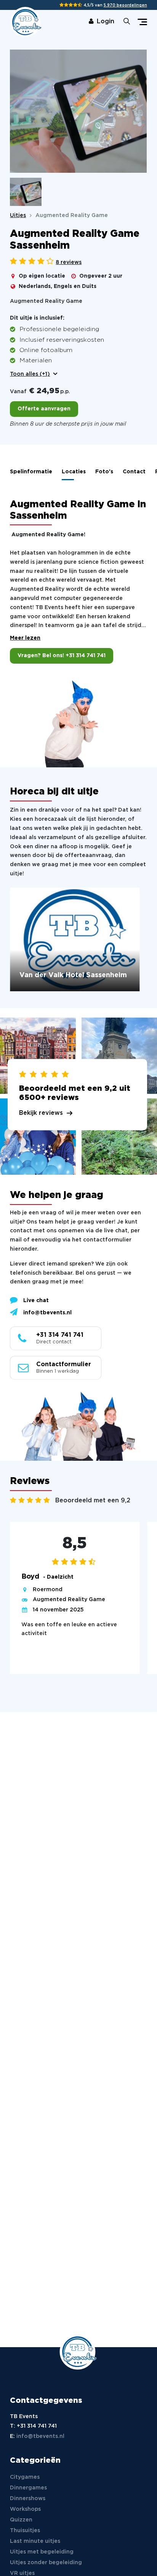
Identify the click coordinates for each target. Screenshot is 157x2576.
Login (106, 22)
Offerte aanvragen (44, 409)
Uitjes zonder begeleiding (46, 2563)
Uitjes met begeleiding (42, 2552)
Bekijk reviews (41, 1113)
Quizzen (21, 2520)
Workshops (25, 2509)
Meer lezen (25, 638)
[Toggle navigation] (142, 22)
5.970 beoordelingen (125, 6)
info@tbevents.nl (47, 1313)
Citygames (25, 2477)
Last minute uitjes (35, 2541)
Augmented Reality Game (69, 1600)
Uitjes (18, 215)
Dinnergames (28, 2488)
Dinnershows (28, 2499)
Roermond (48, 1590)
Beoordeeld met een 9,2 (93, 1501)
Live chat (36, 1301)
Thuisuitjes (25, 2531)
